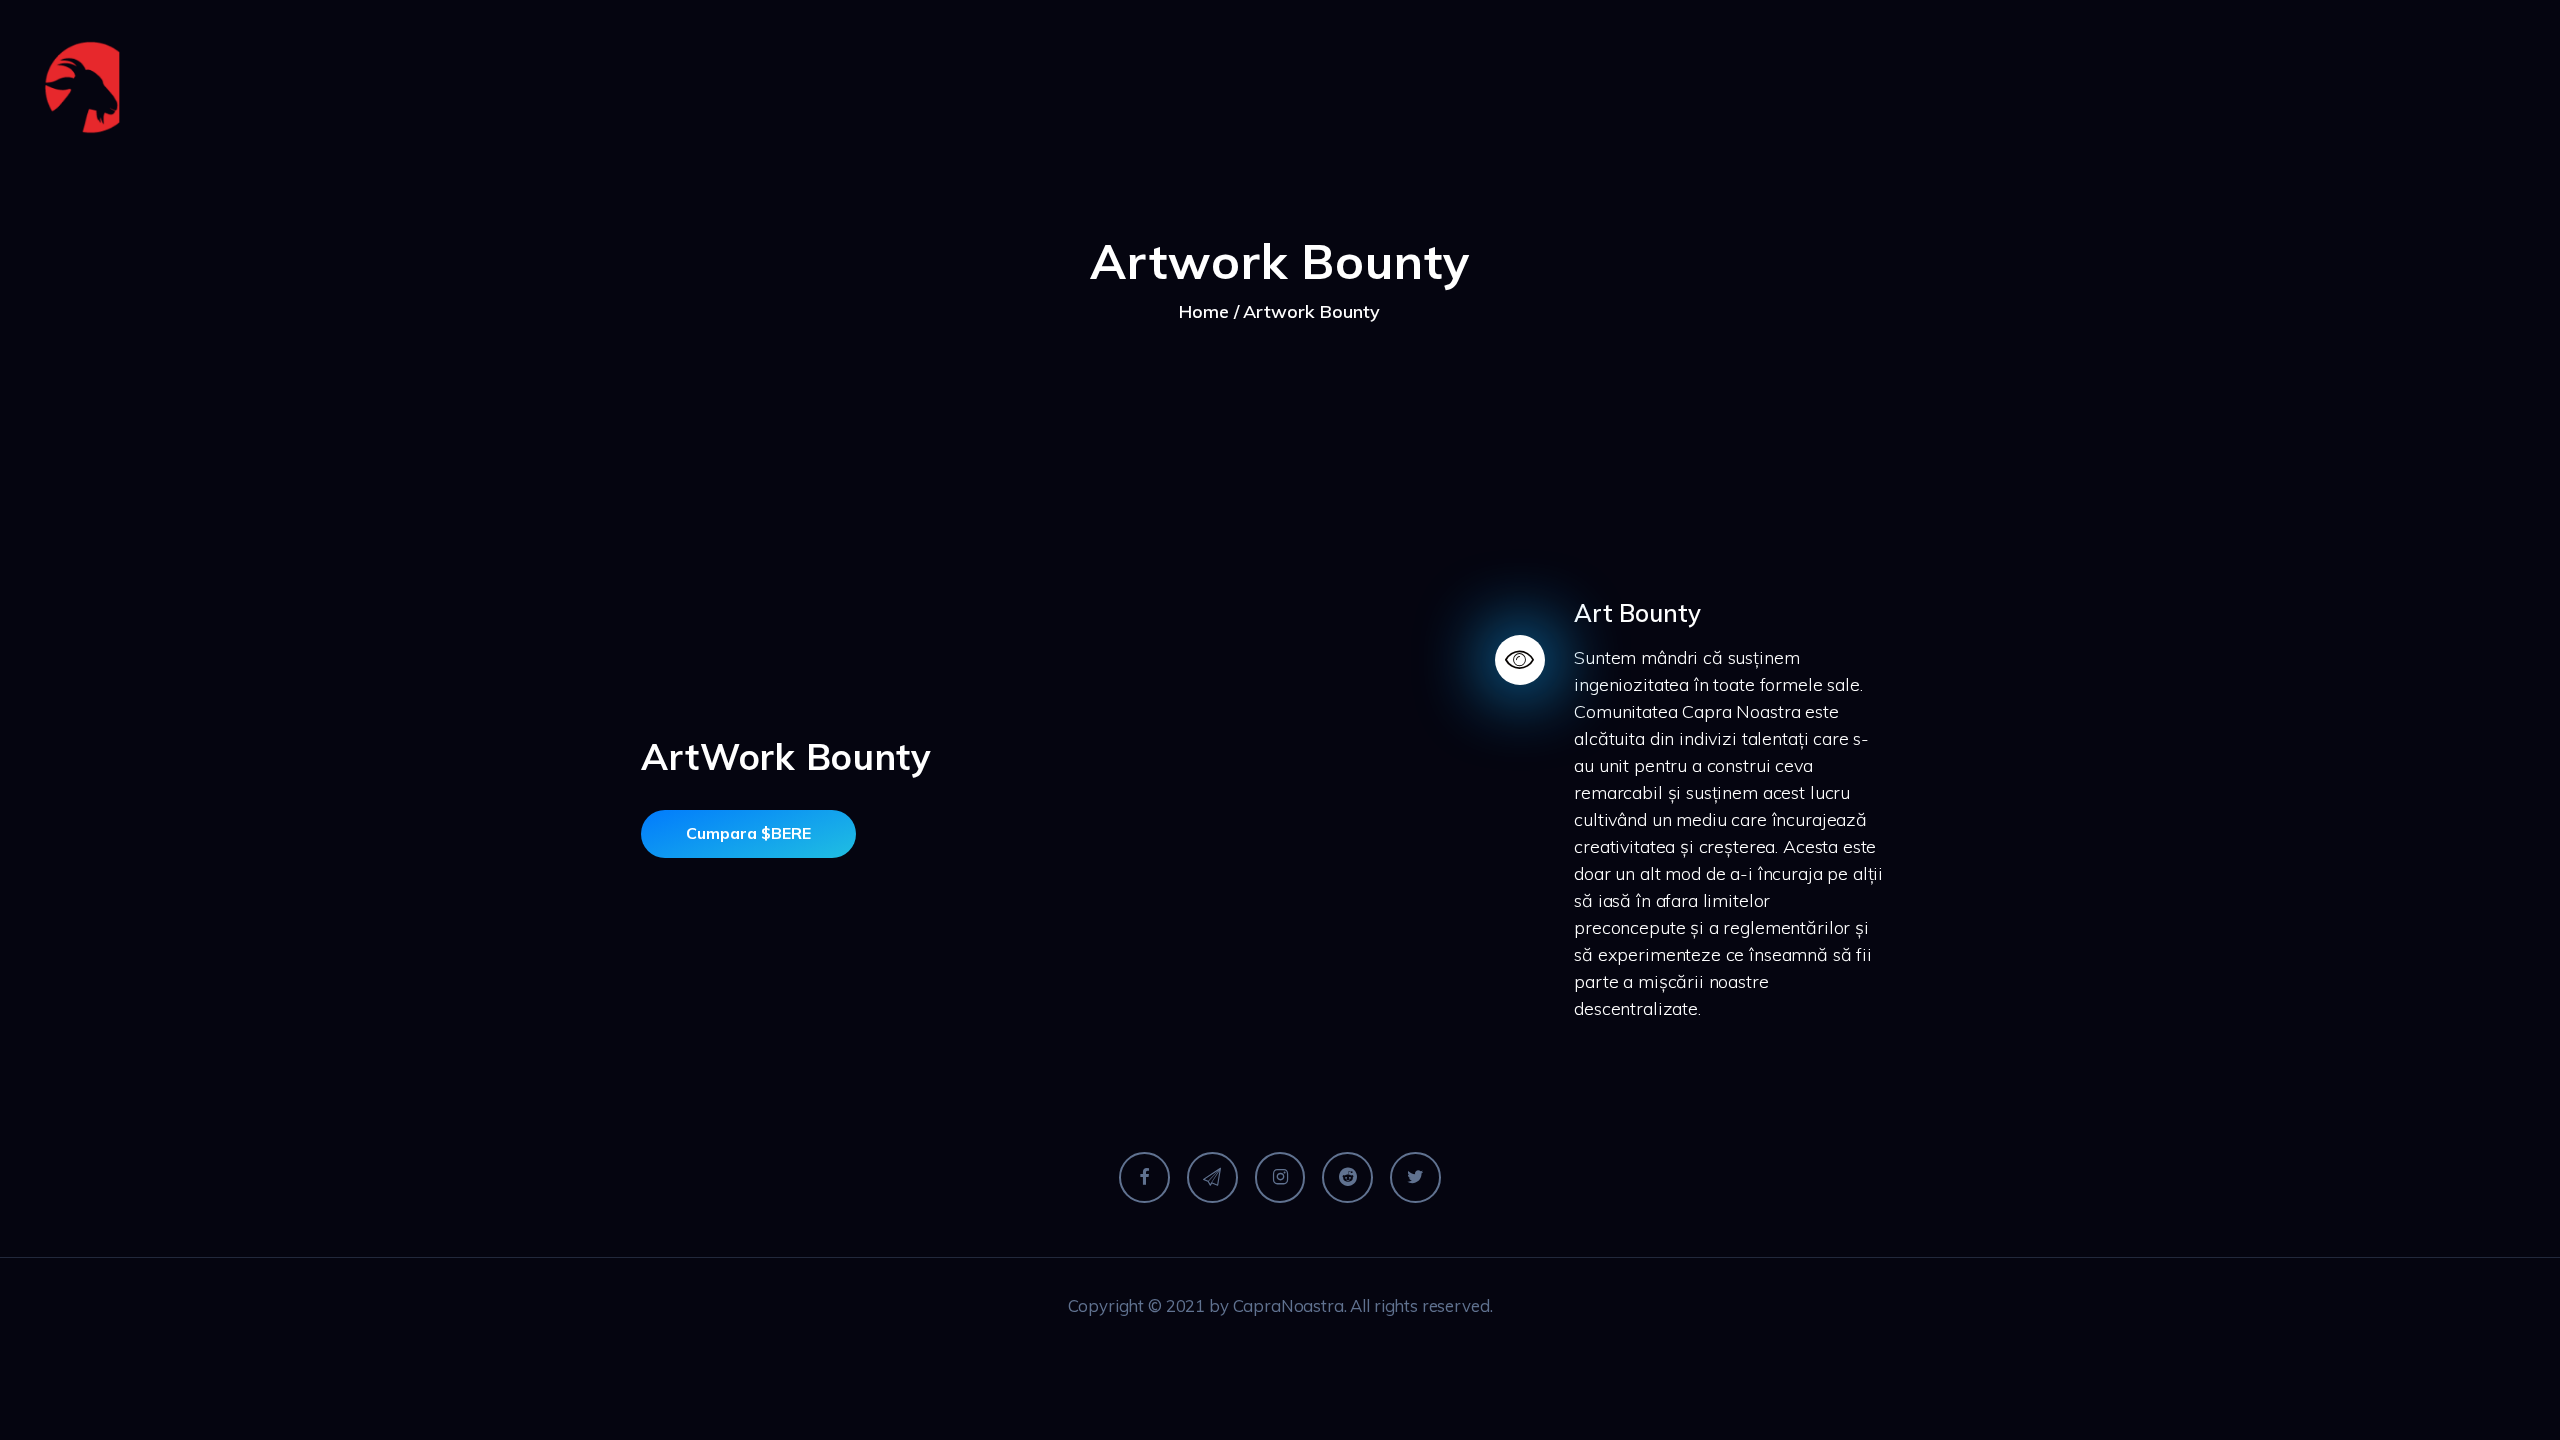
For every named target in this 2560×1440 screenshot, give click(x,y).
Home (1204, 311)
